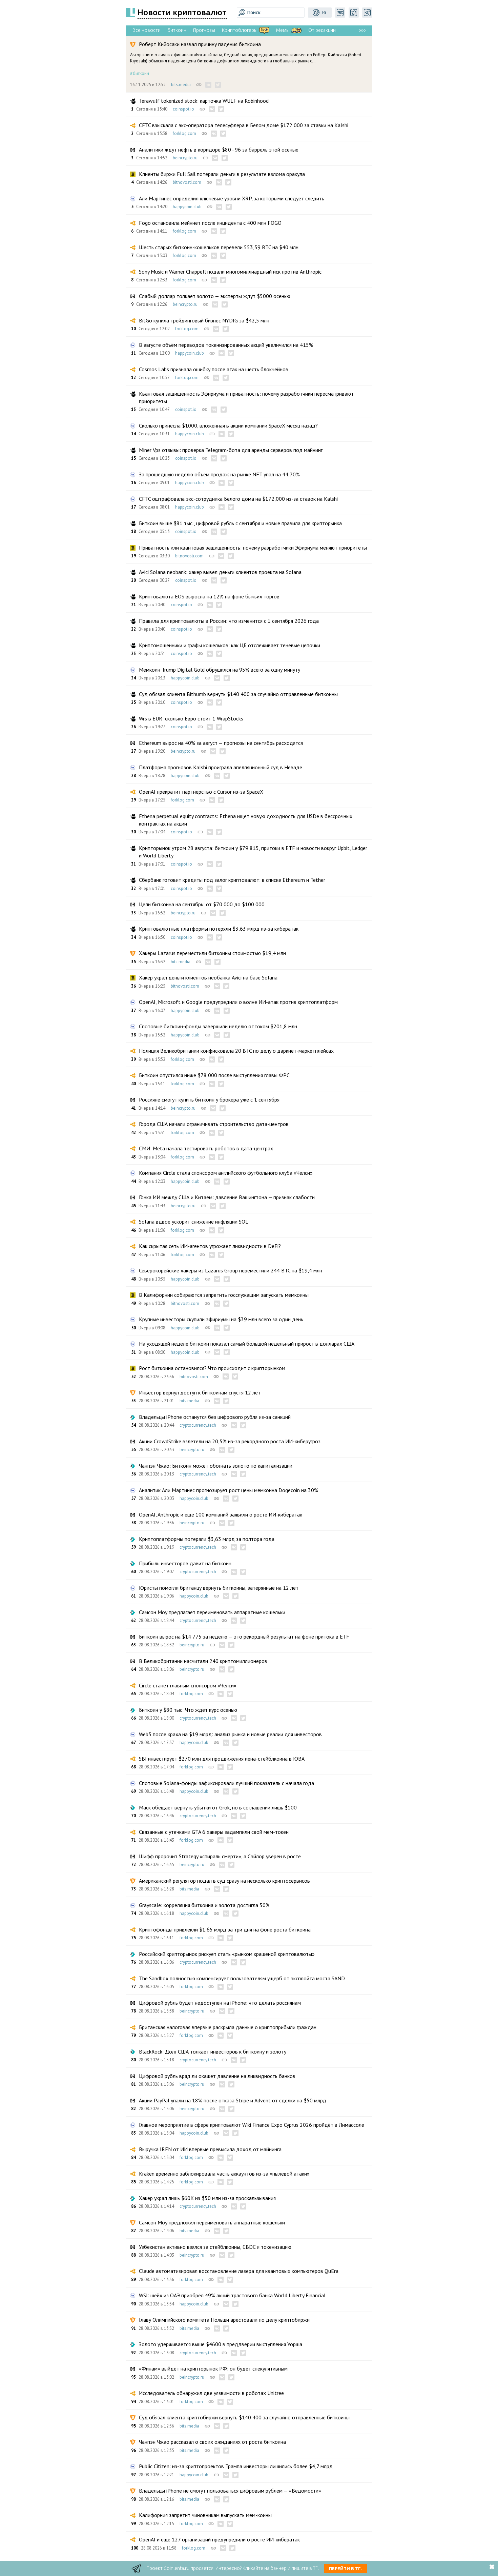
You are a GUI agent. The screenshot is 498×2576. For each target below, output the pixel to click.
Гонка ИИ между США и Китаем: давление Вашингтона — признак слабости (227, 1197)
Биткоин (177, 30)
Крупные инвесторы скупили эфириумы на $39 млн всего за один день (221, 1319)
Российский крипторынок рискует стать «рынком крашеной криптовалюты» (227, 1954)
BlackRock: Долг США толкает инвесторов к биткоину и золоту (213, 2052)
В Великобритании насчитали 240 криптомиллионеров (203, 1661)
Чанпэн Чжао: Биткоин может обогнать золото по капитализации (216, 1466)
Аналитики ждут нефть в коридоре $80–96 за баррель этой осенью (219, 150)
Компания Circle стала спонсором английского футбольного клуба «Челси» (226, 1173)
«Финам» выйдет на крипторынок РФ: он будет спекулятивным (213, 2369)
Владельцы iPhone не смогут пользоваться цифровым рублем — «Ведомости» (230, 2491)
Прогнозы (204, 30)
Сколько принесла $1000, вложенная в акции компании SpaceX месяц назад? (228, 425)
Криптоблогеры (240, 30)
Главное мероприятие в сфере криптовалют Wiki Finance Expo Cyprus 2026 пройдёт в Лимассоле (252, 2125)
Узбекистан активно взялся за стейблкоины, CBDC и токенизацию (215, 2247)
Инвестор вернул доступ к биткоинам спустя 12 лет (200, 1392)
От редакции (322, 30)
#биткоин (140, 73)
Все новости (147, 30)
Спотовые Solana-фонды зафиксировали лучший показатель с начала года (226, 1783)
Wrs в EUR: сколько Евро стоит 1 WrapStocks (191, 718)
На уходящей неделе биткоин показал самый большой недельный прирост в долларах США (247, 1344)
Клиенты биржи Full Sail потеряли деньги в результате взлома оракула (222, 174)
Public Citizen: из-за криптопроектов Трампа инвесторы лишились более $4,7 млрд (236, 2466)
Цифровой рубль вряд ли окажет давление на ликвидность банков (217, 2076)
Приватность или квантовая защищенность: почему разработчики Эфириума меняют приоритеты (253, 548)
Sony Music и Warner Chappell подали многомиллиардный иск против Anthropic (230, 272)
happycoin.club (187, 207)
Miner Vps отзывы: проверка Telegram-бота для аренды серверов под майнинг (231, 450)
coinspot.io (183, 109)
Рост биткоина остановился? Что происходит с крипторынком (212, 1368)
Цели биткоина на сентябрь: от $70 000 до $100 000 (202, 904)
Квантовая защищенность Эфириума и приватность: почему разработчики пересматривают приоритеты (246, 397)
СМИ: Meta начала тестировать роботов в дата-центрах (206, 1148)
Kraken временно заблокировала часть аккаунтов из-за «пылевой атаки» (224, 2174)
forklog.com (184, 133)
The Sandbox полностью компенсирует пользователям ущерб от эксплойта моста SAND (242, 1978)
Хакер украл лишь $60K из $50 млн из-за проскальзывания (207, 2198)
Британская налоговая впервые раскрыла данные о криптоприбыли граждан (228, 2027)
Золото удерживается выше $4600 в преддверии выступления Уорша (221, 2344)
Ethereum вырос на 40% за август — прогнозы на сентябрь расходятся (221, 743)
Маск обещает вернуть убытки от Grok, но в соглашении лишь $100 (218, 1807)
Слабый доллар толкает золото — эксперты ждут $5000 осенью (215, 296)
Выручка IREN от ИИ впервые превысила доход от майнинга (210, 2149)
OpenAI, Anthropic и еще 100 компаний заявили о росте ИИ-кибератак (221, 1514)
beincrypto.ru (185, 158)
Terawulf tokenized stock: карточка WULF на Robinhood (204, 101)
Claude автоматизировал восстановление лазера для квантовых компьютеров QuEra (239, 2271)
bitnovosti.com (187, 182)
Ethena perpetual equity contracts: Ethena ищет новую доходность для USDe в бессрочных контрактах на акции (246, 820)
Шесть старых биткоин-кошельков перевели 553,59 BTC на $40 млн (219, 247)
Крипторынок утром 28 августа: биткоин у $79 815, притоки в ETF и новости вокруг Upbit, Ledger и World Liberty (253, 852)
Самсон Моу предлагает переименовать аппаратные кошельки (212, 1612)
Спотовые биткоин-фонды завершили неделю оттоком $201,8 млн (218, 1026)
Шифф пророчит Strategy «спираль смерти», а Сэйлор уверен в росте (220, 1856)
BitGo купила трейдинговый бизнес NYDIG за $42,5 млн (204, 320)
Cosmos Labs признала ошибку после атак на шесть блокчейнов (214, 369)
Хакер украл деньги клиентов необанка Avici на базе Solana (208, 977)
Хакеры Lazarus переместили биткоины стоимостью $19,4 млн (212, 953)
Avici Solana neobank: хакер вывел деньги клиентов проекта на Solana (220, 572)
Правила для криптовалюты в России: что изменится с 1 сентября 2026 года (229, 621)
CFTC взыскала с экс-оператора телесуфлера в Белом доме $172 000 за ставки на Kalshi (244, 125)
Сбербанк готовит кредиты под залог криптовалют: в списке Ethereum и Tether (232, 880)
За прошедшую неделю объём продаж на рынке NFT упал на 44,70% (219, 474)
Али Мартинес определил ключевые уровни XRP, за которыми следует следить (232, 198)
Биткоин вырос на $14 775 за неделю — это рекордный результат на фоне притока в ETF (244, 1637)
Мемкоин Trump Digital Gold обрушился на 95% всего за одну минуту (220, 670)
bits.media (181, 85)
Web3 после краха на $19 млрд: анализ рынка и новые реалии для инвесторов (230, 1734)
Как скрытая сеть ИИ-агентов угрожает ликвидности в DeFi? (210, 1246)
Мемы (283, 30)
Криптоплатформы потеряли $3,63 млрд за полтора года (207, 1539)
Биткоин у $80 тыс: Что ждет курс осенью (188, 1710)
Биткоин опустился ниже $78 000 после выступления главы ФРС (214, 1075)
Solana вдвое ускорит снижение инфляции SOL (194, 1222)
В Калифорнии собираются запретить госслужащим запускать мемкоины (224, 1295)
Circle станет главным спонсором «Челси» (188, 1685)
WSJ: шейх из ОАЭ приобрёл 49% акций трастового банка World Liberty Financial (232, 2295)
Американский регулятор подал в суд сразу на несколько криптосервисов (224, 1881)
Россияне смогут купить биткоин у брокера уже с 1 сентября (209, 1099)
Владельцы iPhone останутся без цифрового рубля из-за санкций (215, 1417)
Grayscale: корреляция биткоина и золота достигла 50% (204, 1905)
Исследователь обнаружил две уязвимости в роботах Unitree (211, 2393)
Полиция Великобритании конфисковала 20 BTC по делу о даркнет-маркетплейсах (236, 1051)
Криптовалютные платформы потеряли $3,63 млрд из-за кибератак (219, 929)
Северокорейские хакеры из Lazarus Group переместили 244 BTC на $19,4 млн (231, 1270)
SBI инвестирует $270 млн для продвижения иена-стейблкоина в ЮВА (222, 1759)
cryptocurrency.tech (198, 1425)
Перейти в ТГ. (345, 2569)
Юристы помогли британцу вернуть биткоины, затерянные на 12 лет (219, 1588)
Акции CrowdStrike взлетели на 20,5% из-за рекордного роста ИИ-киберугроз (230, 1441)
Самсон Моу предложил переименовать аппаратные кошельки (212, 2222)
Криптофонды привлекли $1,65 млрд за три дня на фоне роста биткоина (225, 1929)
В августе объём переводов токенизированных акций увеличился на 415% (226, 345)
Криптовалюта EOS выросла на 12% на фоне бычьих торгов (209, 596)
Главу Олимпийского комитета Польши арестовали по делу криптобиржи (224, 2320)
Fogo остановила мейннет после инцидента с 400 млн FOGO (210, 223)
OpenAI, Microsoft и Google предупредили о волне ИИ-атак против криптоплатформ (238, 1002)
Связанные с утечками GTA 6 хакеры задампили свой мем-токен (214, 1832)
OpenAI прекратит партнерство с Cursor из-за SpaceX (201, 792)
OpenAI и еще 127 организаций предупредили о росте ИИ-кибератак (219, 2539)
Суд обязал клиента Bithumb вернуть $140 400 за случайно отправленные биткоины (238, 694)
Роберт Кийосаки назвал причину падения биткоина (200, 44)
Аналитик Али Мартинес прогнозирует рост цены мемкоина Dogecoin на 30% (229, 1490)
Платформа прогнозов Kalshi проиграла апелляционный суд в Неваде (221, 767)
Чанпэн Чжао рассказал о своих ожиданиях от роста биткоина (212, 2442)
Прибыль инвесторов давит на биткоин (185, 1563)
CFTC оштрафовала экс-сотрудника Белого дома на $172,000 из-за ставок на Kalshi (238, 499)
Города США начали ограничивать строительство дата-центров (214, 1124)
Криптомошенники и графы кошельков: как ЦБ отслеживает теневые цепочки (230, 645)
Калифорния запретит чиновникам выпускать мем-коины (205, 2515)
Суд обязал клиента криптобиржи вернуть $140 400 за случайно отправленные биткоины (244, 2417)
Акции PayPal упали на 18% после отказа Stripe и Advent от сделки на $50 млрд (233, 2100)
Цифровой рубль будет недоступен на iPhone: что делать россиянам (220, 2003)
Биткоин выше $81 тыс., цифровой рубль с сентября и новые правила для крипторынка (240, 523)
